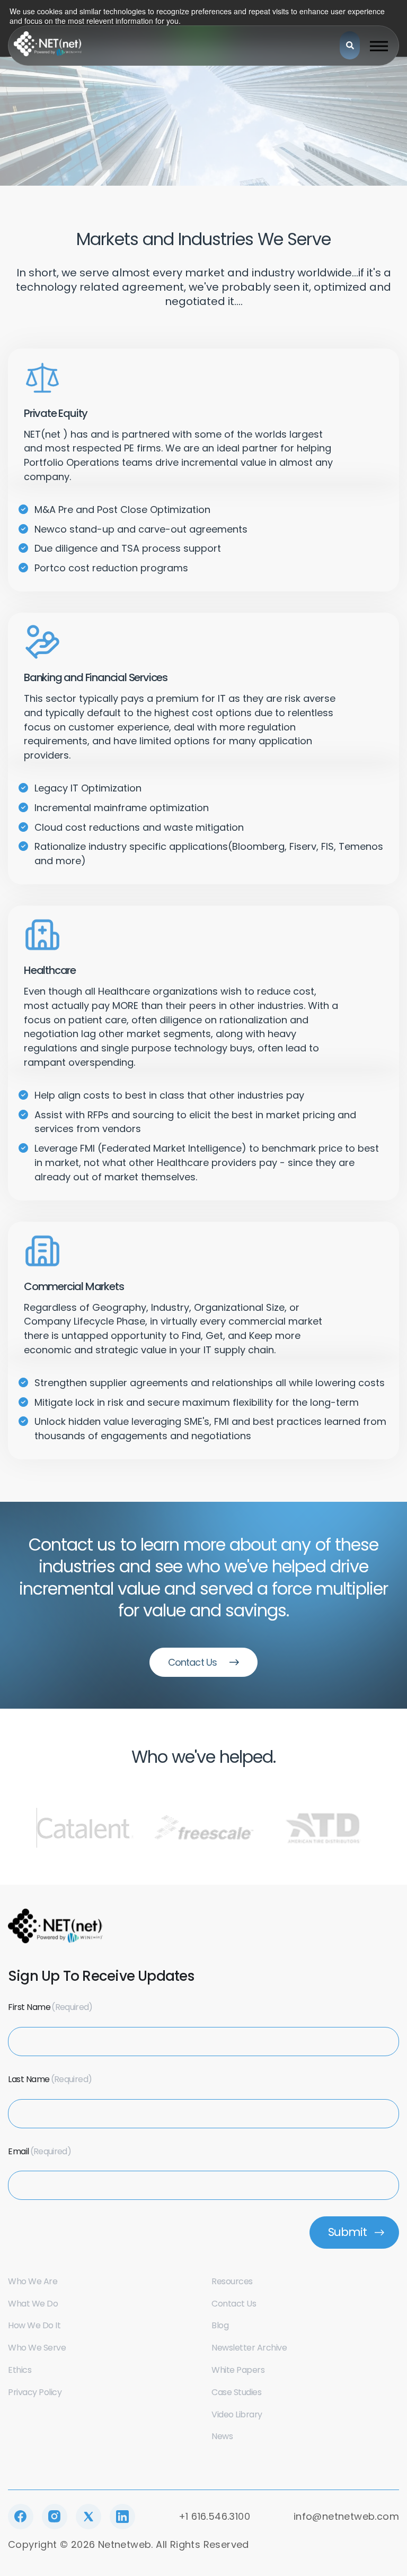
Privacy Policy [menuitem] (35, 2392)
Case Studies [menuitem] (236, 2392)
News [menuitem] (222, 2436)
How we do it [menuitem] (34, 2325)
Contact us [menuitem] (234, 2304)
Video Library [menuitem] (237, 2414)
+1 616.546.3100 (214, 2516)
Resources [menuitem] (232, 2281)
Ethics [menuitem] (20, 2370)
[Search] (350, 45)
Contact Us (192, 1662)
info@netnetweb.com (346, 2516)
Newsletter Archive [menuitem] (249, 2348)
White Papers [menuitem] (238, 2370)
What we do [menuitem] (33, 2304)
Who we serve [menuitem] (37, 2348)
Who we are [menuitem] (33, 2281)
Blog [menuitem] (220, 2325)
